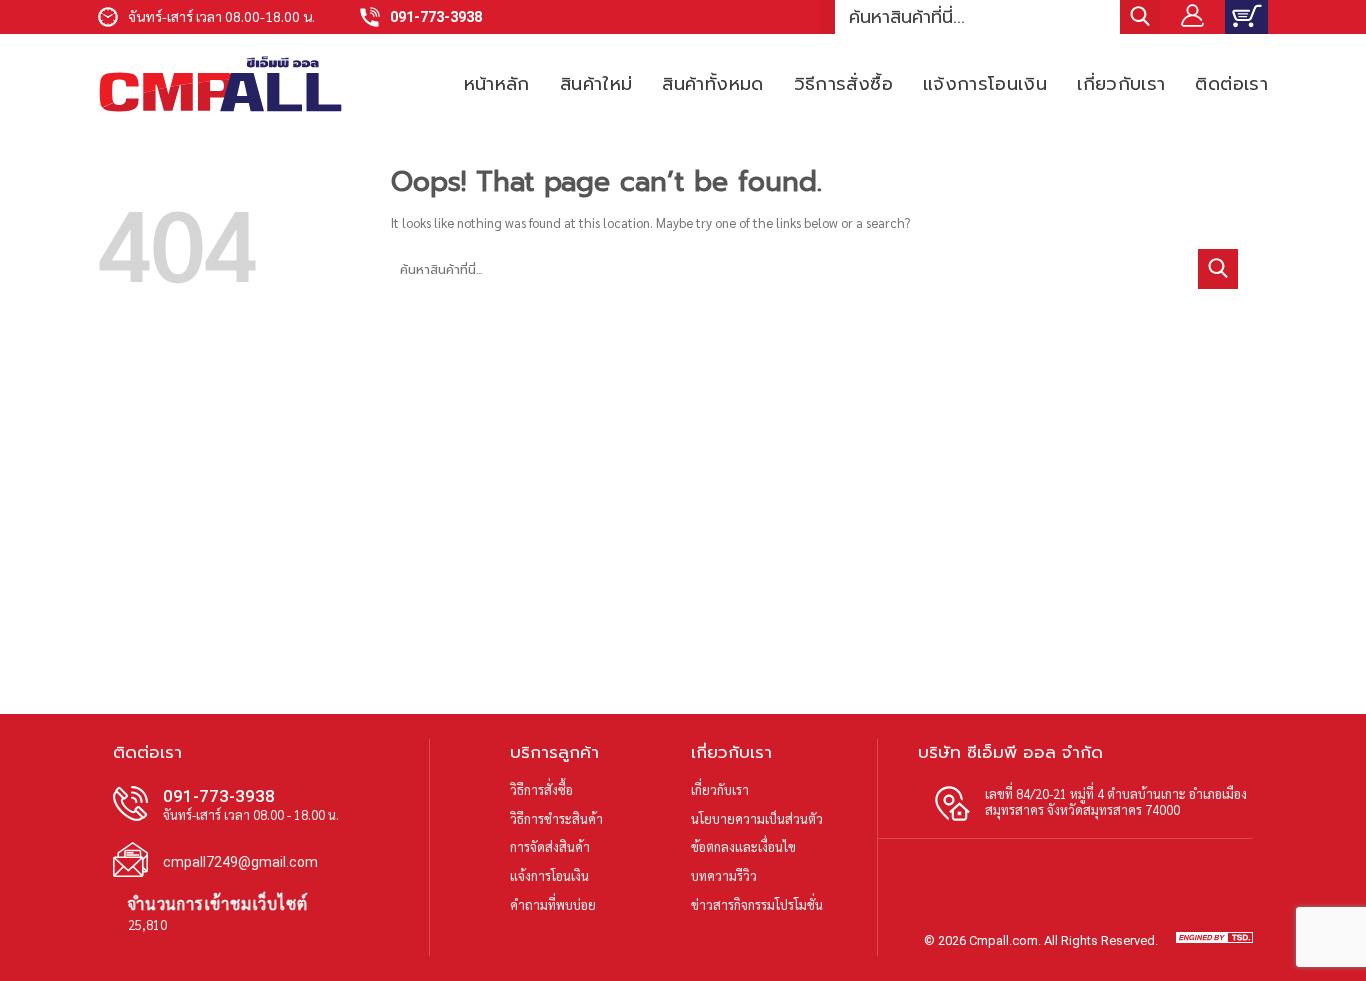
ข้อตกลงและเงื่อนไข (743, 846)
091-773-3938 (436, 17)
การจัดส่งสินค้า (550, 846)
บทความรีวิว (724, 875)
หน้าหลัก (497, 83)
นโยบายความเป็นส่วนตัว (757, 818)
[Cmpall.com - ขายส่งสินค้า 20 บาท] (220, 84)
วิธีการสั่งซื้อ (843, 83)
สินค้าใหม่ (596, 83)
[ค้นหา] (1140, 17)
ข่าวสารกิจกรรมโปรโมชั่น (757, 904)
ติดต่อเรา (1231, 83)
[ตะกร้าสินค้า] (1246, 17)
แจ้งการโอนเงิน (985, 83)
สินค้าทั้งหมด (712, 83)
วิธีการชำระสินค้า (556, 818)
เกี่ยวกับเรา (1121, 83)
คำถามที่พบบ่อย (553, 904)
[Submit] (1218, 269)
